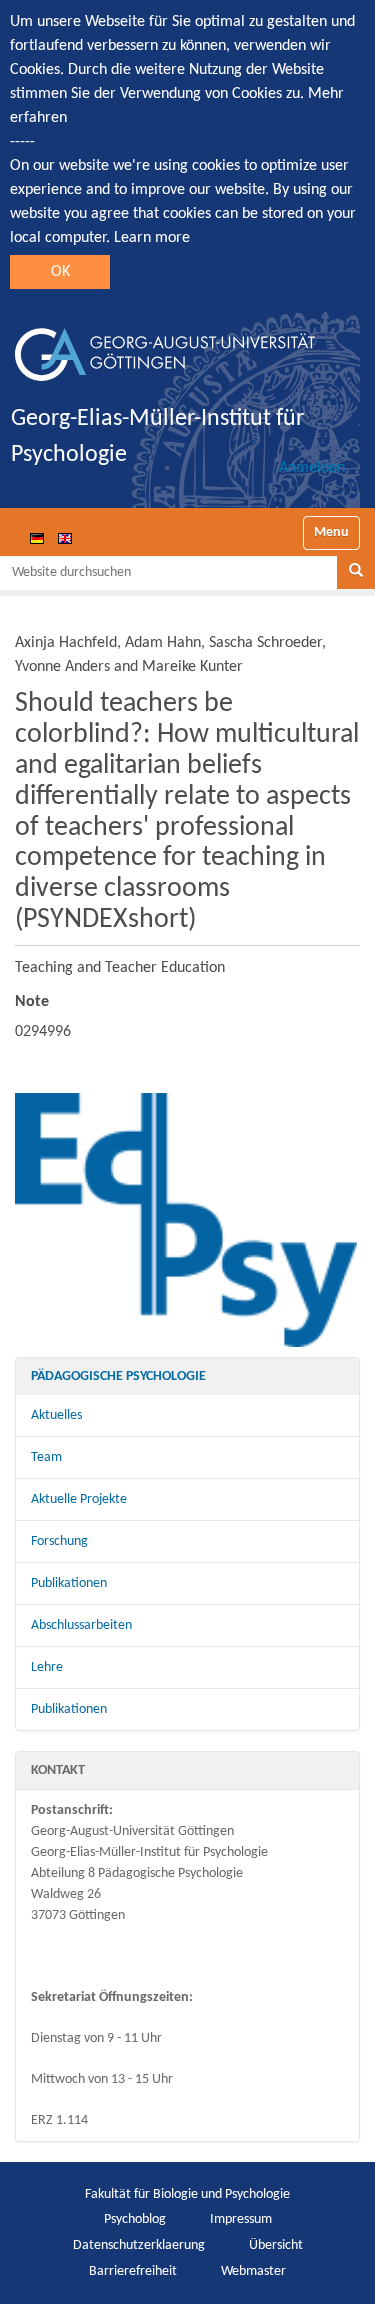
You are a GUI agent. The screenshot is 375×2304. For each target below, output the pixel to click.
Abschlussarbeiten (81, 1625)
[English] (65, 538)
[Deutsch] (37, 538)
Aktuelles (56, 1415)
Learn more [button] (152, 238)
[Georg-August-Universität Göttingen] (165, 347)
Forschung (59, 1541)
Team (46, 1457)
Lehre (47, 1667)
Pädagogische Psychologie (118, 1376)
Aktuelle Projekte (79, 1499)
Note (32, 1002)
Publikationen (69, 1583)
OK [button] (60, 272)
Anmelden (312, 468)
